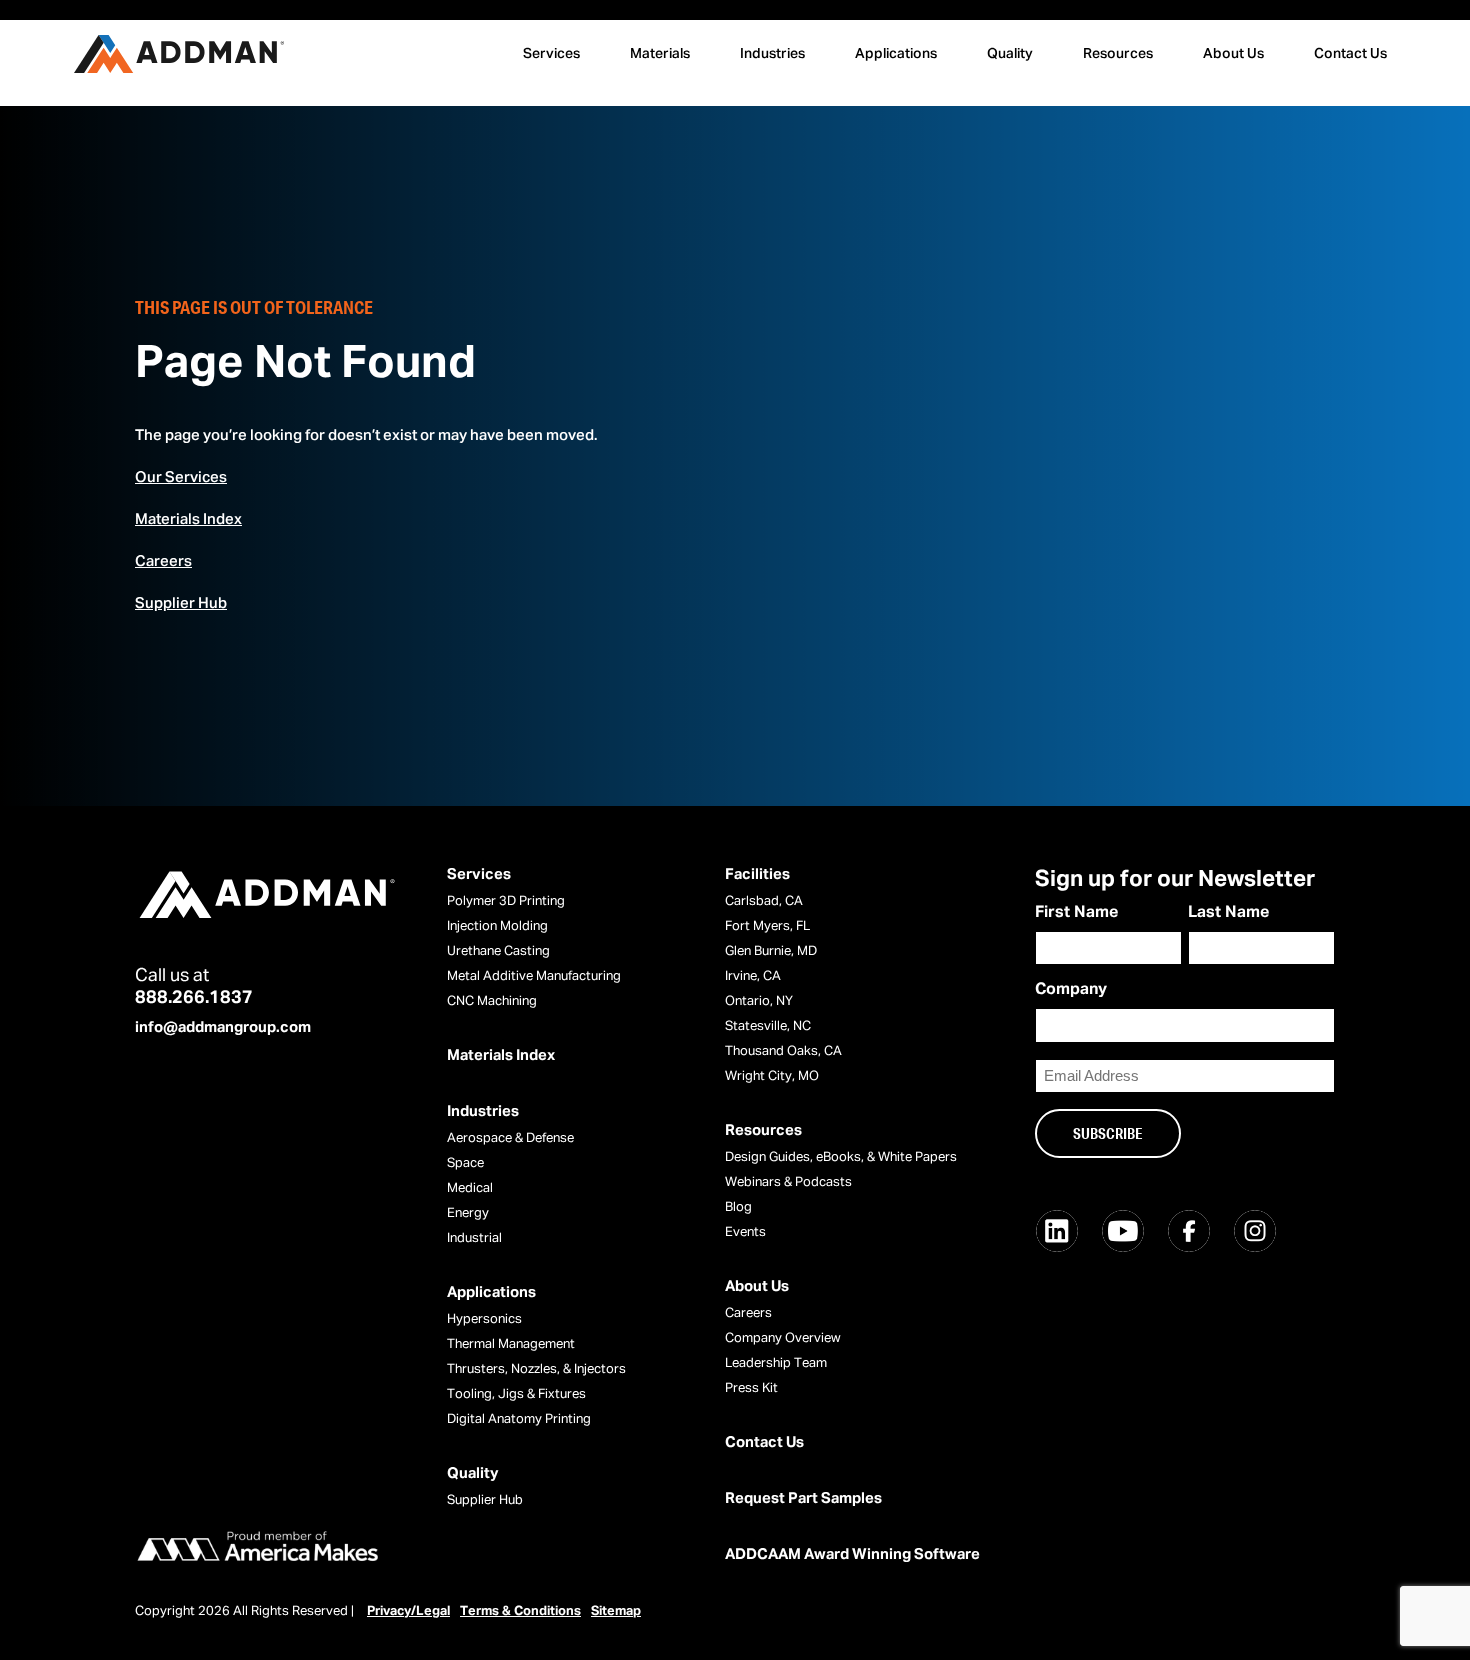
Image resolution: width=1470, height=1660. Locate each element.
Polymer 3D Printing (506, 901)
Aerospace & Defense (510, 1138)
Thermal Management (511, 1344)
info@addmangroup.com (223, 1027)
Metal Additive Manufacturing (534, 976)
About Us (1233, 54)
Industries (772, 54)
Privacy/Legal (408, 1611)
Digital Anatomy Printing (519, 1419)
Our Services (181, 477)
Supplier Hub (181, 603)
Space (465, 1163)
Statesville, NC (768, 1026)
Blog (738, 1207)
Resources (1118, 54)
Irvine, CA (753, 976)
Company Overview (783, 1338)
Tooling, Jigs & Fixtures (516, 1394)
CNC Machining (492, 1001)
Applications (896, 54)
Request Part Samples (803, 1498)
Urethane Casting (498, 951)
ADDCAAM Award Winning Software (852, 1554)
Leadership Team (776, 1363)
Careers (163, 561)
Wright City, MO (772, 1076)
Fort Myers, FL (767, 926)
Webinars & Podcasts (788, 1182)
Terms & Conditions (520, 1611)
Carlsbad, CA (764, 901)
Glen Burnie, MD (771, 951)
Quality (1010, 54)
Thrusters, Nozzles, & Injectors (536, 1369)
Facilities (757, 874)
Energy (468, 1213)
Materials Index (188, 519)
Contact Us (1350, 54)
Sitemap (616, 1611)
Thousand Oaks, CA (783, 1051)
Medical (470, 1188)
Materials (660, 54)
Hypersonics (484, 1319)
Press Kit (751, 1388)
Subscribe (1108, 1133)
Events (745, 1232)
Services (551, 54)
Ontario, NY (759, 1001)
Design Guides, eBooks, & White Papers (841, 1157)
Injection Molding (497, 926)
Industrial (474, 1238)
